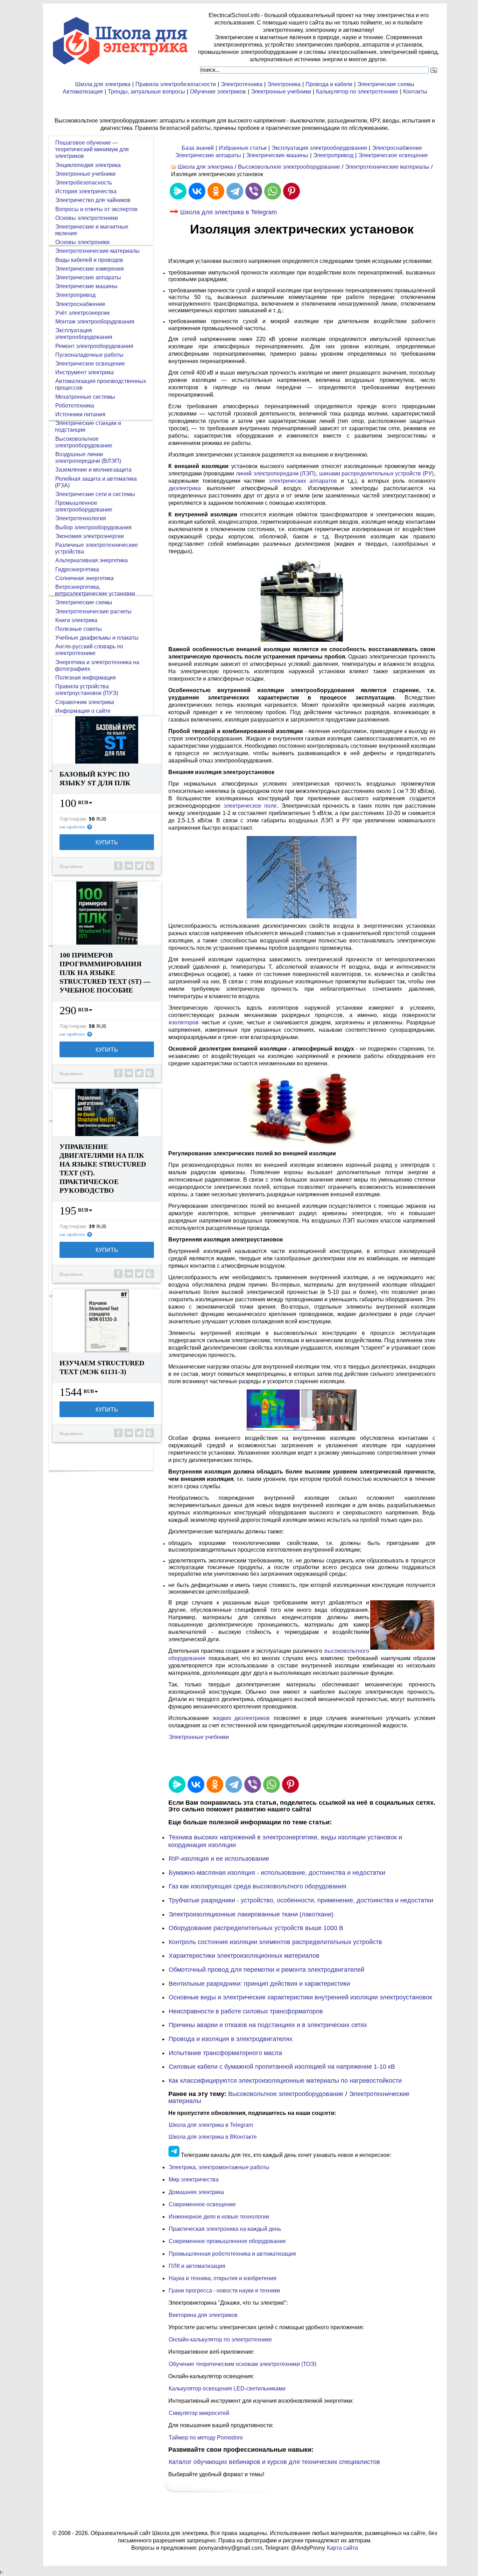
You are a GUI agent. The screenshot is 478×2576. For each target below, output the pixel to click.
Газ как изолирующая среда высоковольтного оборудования (258, 1886)
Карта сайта (342, 2548)
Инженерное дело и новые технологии (219, 2217)
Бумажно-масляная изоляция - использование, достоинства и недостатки (277, 1873)
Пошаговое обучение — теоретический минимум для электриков (92, 149)
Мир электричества (194, 2180)
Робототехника (75, 406)
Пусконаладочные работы (89, 355)
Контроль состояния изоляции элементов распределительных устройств (275, 1942)
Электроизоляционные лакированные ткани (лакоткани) (251, 1914)
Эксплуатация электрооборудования (319, 148)
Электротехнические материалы (387, 167)
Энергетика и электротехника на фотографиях (97, 666)
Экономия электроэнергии (90, 536)
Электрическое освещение (393, 155)
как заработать (72, 827)
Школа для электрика (103, 84)
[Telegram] (235, 191)
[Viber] (254, 191)
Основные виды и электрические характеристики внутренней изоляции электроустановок (300, 1997)
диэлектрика (185, 488)
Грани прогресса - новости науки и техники (224, 2290)
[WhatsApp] (273, 191)
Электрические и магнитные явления (92, 230)
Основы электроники (82, 242)
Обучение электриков (218, 92)
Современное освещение (202, 2204)
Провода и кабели (329, 84)
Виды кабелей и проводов (89, 260)
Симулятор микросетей (199, 2413)
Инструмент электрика (85, 372)
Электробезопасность (84, 183)
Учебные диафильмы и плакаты (97, 638)
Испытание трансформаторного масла (225, 2053)
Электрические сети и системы (95, 494)
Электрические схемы (386, 84)
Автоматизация (83, 92)
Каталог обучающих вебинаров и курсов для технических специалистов (274, 2462)
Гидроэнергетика (77, 569)
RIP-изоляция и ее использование (219, 1859)
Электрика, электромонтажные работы (219, 2167)
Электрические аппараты (208, 155)
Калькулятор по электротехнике (357, 92)
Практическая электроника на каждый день (225, 2229)
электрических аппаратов (303, 481)
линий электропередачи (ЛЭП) (276, 474)
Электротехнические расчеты (93, 611)
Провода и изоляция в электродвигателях (231, 2039)
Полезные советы (79, 629)
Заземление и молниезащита (93, 470)
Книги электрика (76, 620)
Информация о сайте (83, 711)
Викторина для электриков (203, 2315)
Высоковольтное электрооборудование (289, 167)
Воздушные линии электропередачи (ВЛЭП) (88, 458)
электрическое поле (250, 806)
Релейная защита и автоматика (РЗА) (96, 482)
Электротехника (242, 84)
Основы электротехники (87, 218)
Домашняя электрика (196, 2192)
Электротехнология (81, 518)
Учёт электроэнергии (82, 313)
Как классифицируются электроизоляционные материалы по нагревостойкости (285, 2081)
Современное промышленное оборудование (227, 2241)
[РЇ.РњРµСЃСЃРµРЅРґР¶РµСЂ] (178, 191)
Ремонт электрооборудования (94, 346)
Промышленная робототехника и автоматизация (232, 2254)
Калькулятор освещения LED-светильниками (227, 2389)
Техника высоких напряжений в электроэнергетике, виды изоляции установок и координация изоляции (285, 1841)
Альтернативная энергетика (92, 560)
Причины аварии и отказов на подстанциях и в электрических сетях (268, 2025)
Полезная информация (86, 678)
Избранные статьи (243, 148)
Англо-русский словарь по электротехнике (89, 650)
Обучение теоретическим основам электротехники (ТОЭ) (242, 2364)
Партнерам (73, 819)
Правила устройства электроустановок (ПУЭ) (87, 690)
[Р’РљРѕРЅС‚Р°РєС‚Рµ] (197, 191)
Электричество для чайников (93, 200)
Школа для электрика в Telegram (229, 212)
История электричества (86, 191)
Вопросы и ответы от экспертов (96, 209)
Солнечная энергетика (85, 578)
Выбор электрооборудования (93, 527)
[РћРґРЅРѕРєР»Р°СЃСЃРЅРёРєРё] (216, 191)
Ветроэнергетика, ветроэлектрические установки (95, 590)
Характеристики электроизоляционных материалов (244, 1956)
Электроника (284, 84)
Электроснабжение (397, 148)
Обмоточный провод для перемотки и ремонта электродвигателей (266, 1970)
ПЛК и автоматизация (197, 2266)
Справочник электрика (85, 702)
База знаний (198, 148)
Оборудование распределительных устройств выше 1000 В (256, 1928)
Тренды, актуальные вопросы (146, 92)
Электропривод (333, 155)
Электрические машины (277, 155)
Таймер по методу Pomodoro (206, 2438)
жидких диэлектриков (241, 1718)
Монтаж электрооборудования (95, 322)
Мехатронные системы (85, 397)
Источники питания (80, 414)
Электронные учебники (281, 92)
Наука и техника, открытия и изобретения (223, 2278)
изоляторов (184, 1022)
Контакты (415, 92)
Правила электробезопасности (176, 84)
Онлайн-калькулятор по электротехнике (220, 2340)
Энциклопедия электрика (88, 165)
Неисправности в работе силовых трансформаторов (246, 2011)
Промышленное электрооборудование (84, 506)
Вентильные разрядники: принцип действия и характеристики (259, 1984)
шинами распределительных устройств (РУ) (376, 474)
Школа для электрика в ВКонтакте (213, 2137)
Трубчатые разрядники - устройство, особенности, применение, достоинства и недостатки (301, 1900)
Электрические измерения (90, 269)
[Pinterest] (291, 191)
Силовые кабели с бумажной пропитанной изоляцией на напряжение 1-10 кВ (282, 2067)
